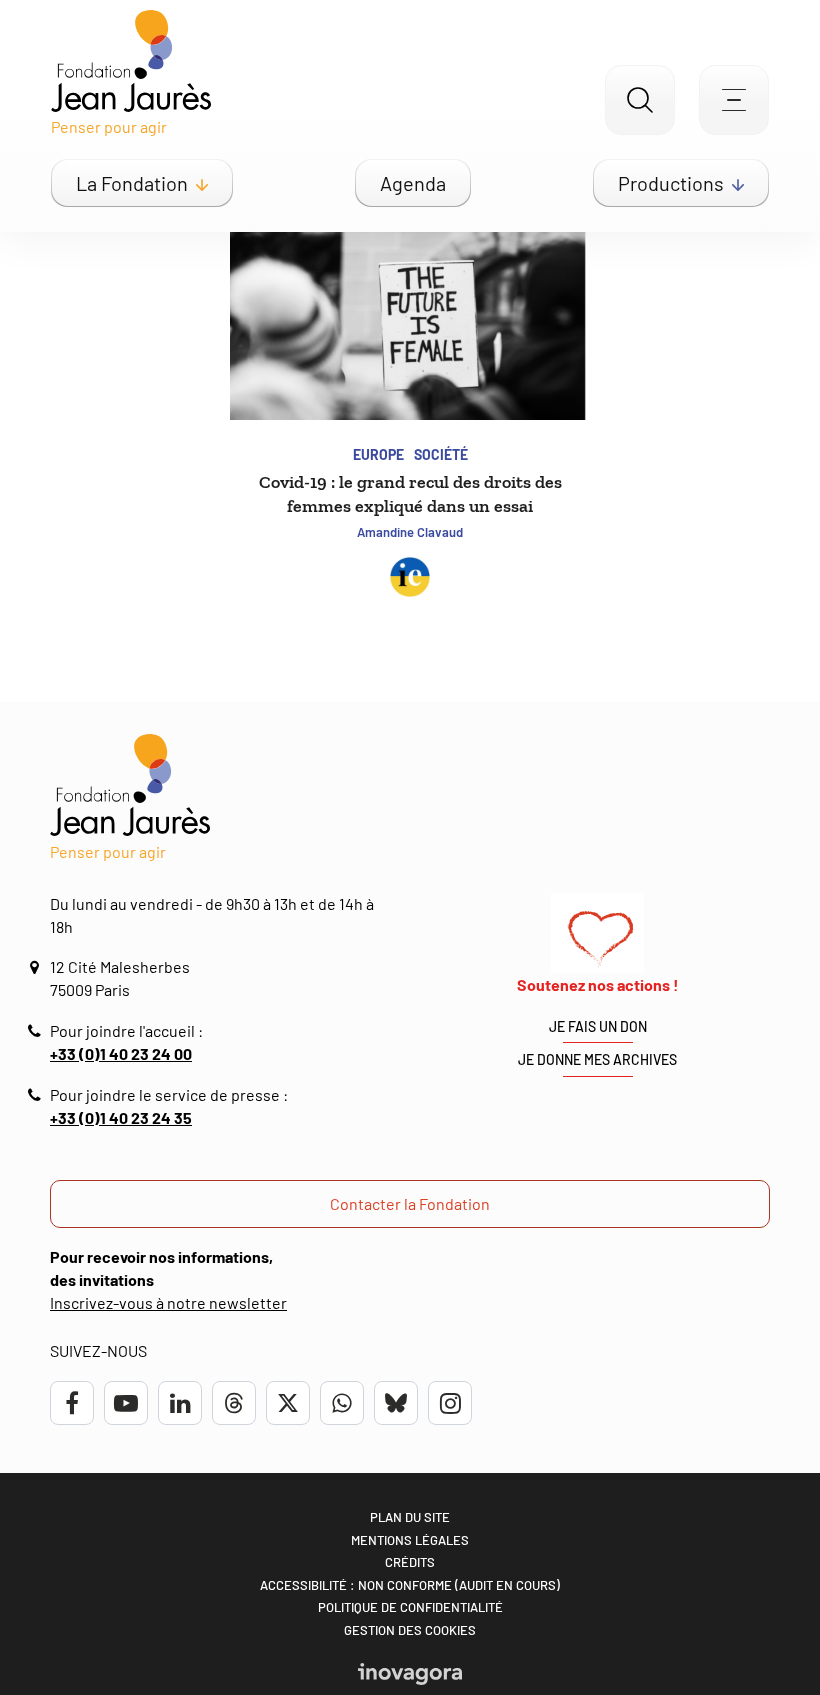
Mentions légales (410, 1540)
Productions (671, 183)
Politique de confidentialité (410, 1607)
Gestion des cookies (410, 1630)
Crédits (410, 1562)
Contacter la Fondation (410, 1203)
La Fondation (132, 183)
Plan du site (410, 1517)
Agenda (413, 183)
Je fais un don (598, 1026)
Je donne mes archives (597, 1059)
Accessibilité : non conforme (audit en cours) (410, 1585)
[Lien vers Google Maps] (37, 967)
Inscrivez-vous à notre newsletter (168, 1302)
